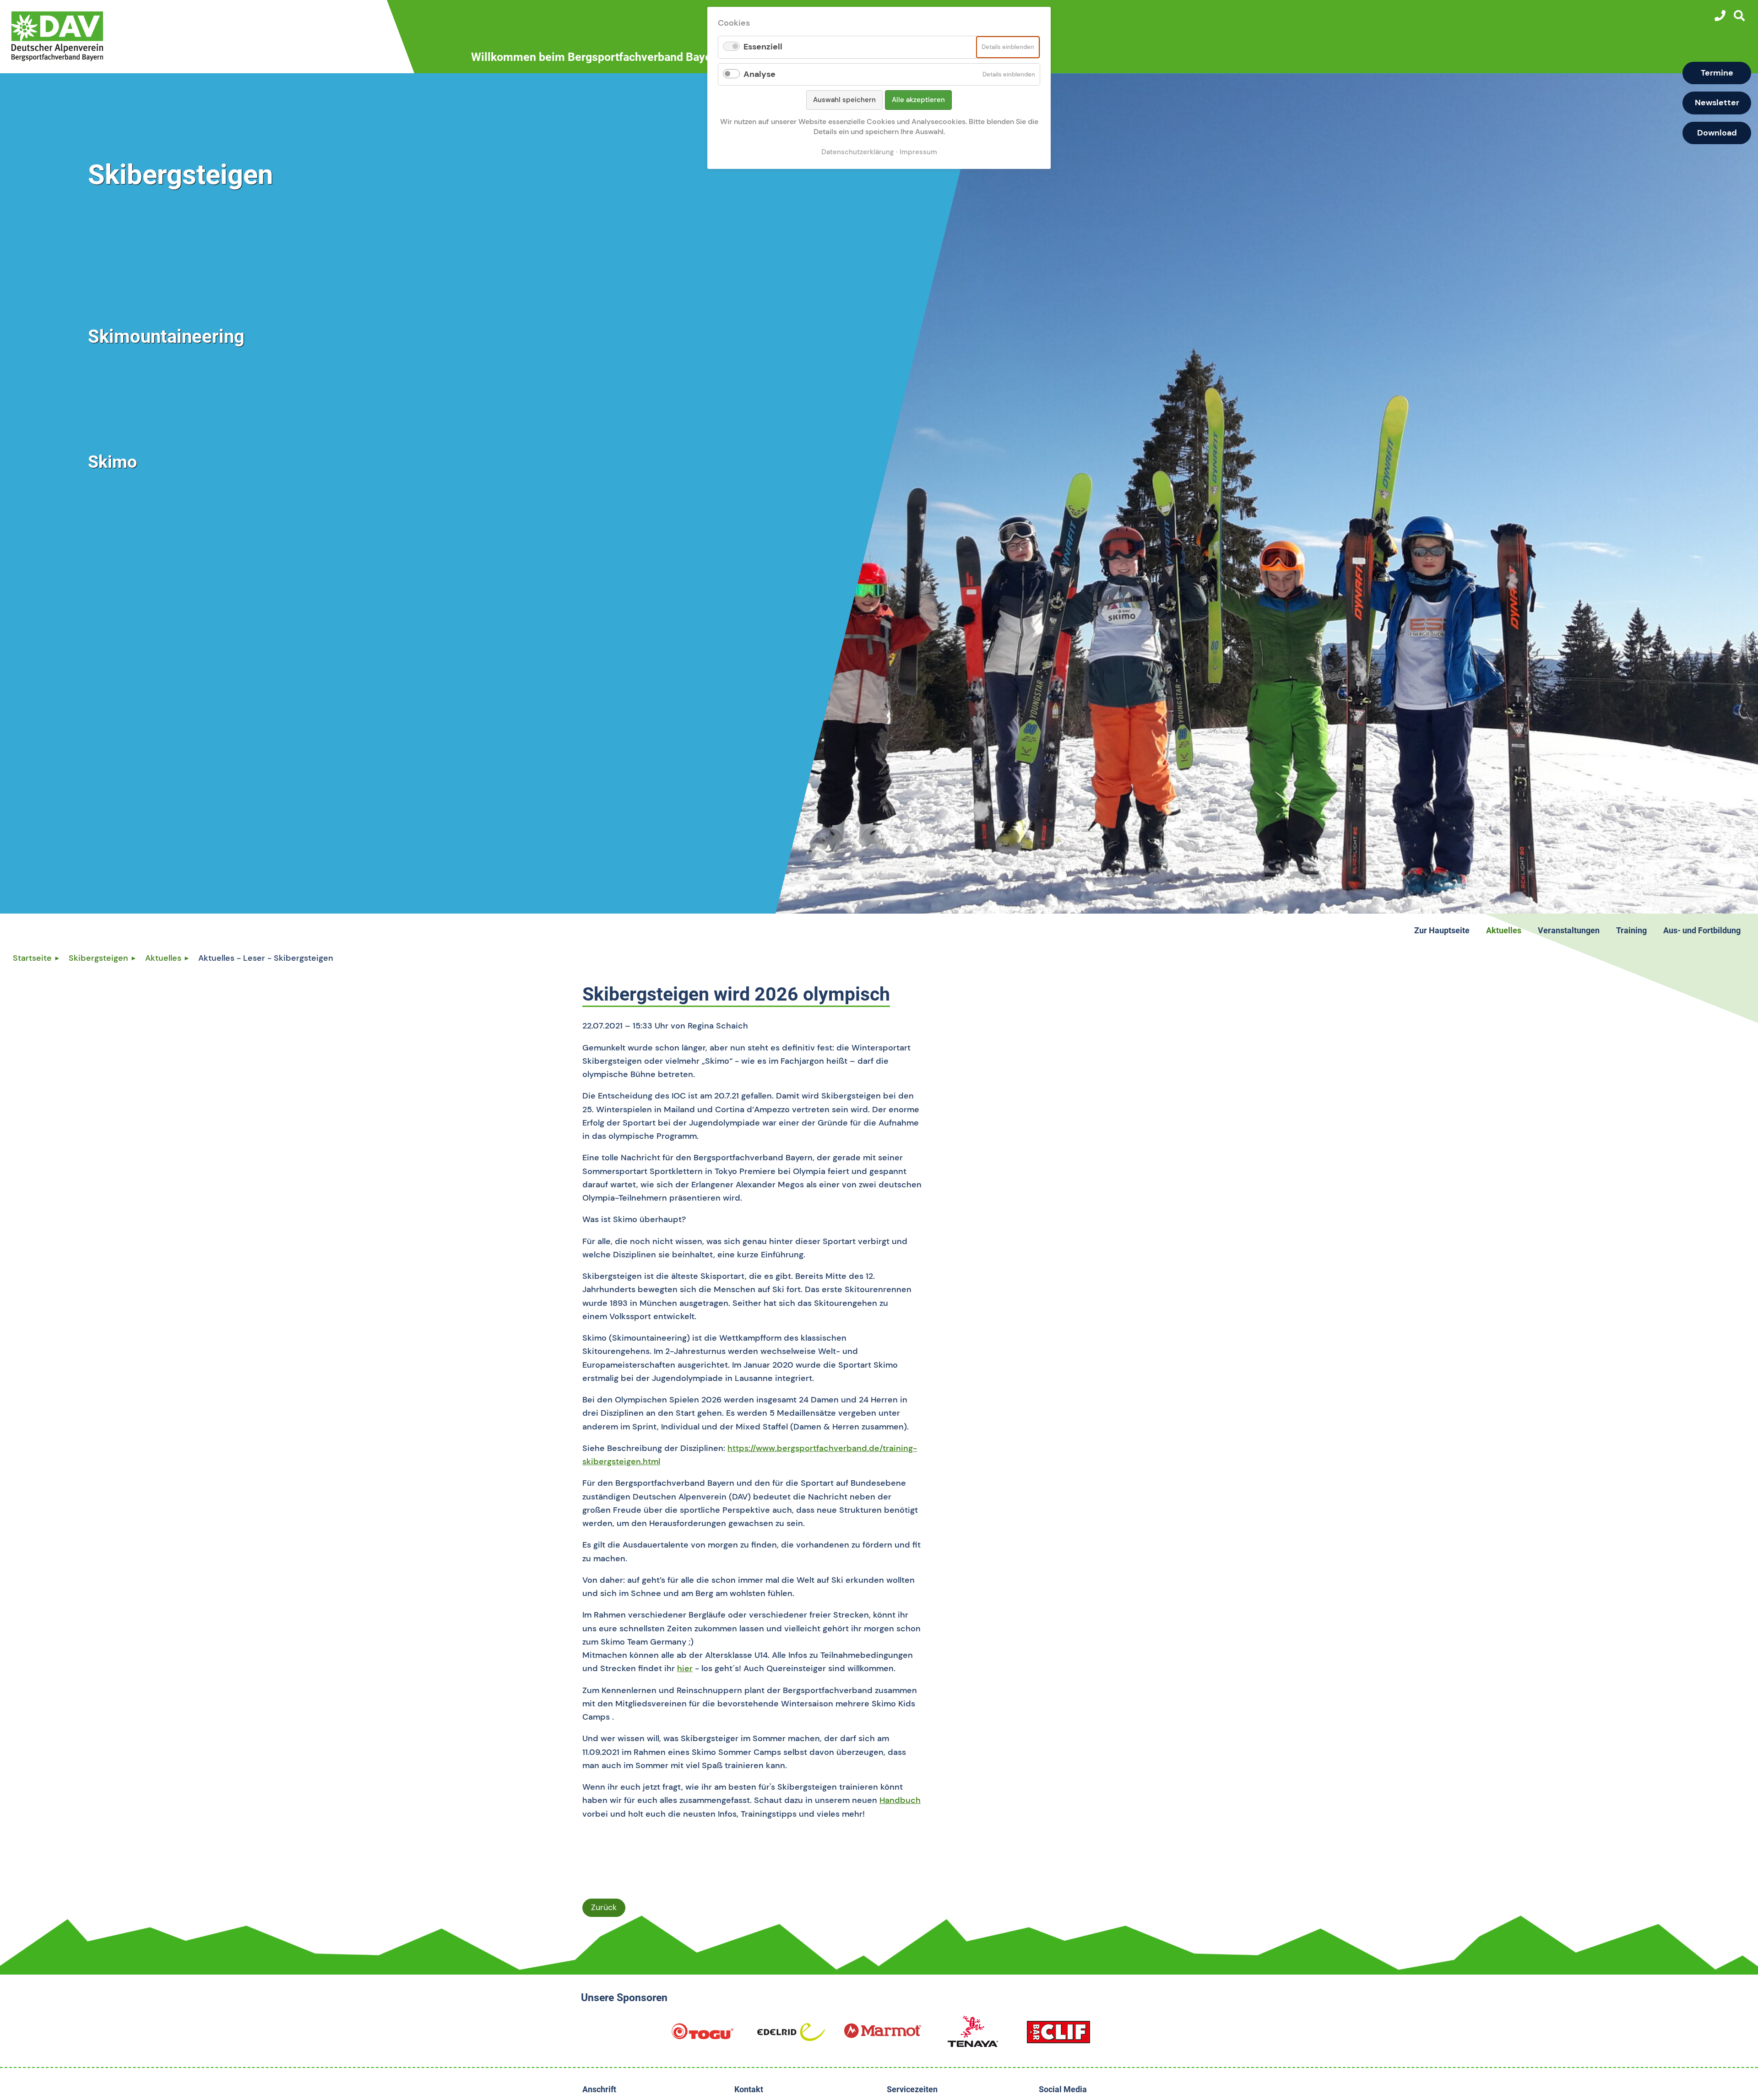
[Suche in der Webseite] (1739, 16)
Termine (1717, 73)
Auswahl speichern (844, 100)
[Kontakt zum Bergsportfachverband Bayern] (1720, 16)
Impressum (918, 152)
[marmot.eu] (883, 2035)
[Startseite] (214, 36)
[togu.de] (702, 2035)
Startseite (32, 958)
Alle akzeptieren (918, 100)
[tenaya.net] (973, 2035)
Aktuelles (163, 958)
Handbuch (900, 1800)
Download (1717, 133)
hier (685, 1668)
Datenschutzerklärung (857, 152)
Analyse (760, 74)
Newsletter (1717, 103)
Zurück (604, 1907)
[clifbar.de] (1058, 2035)
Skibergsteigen (98, 958)
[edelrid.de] (791, 2035)
